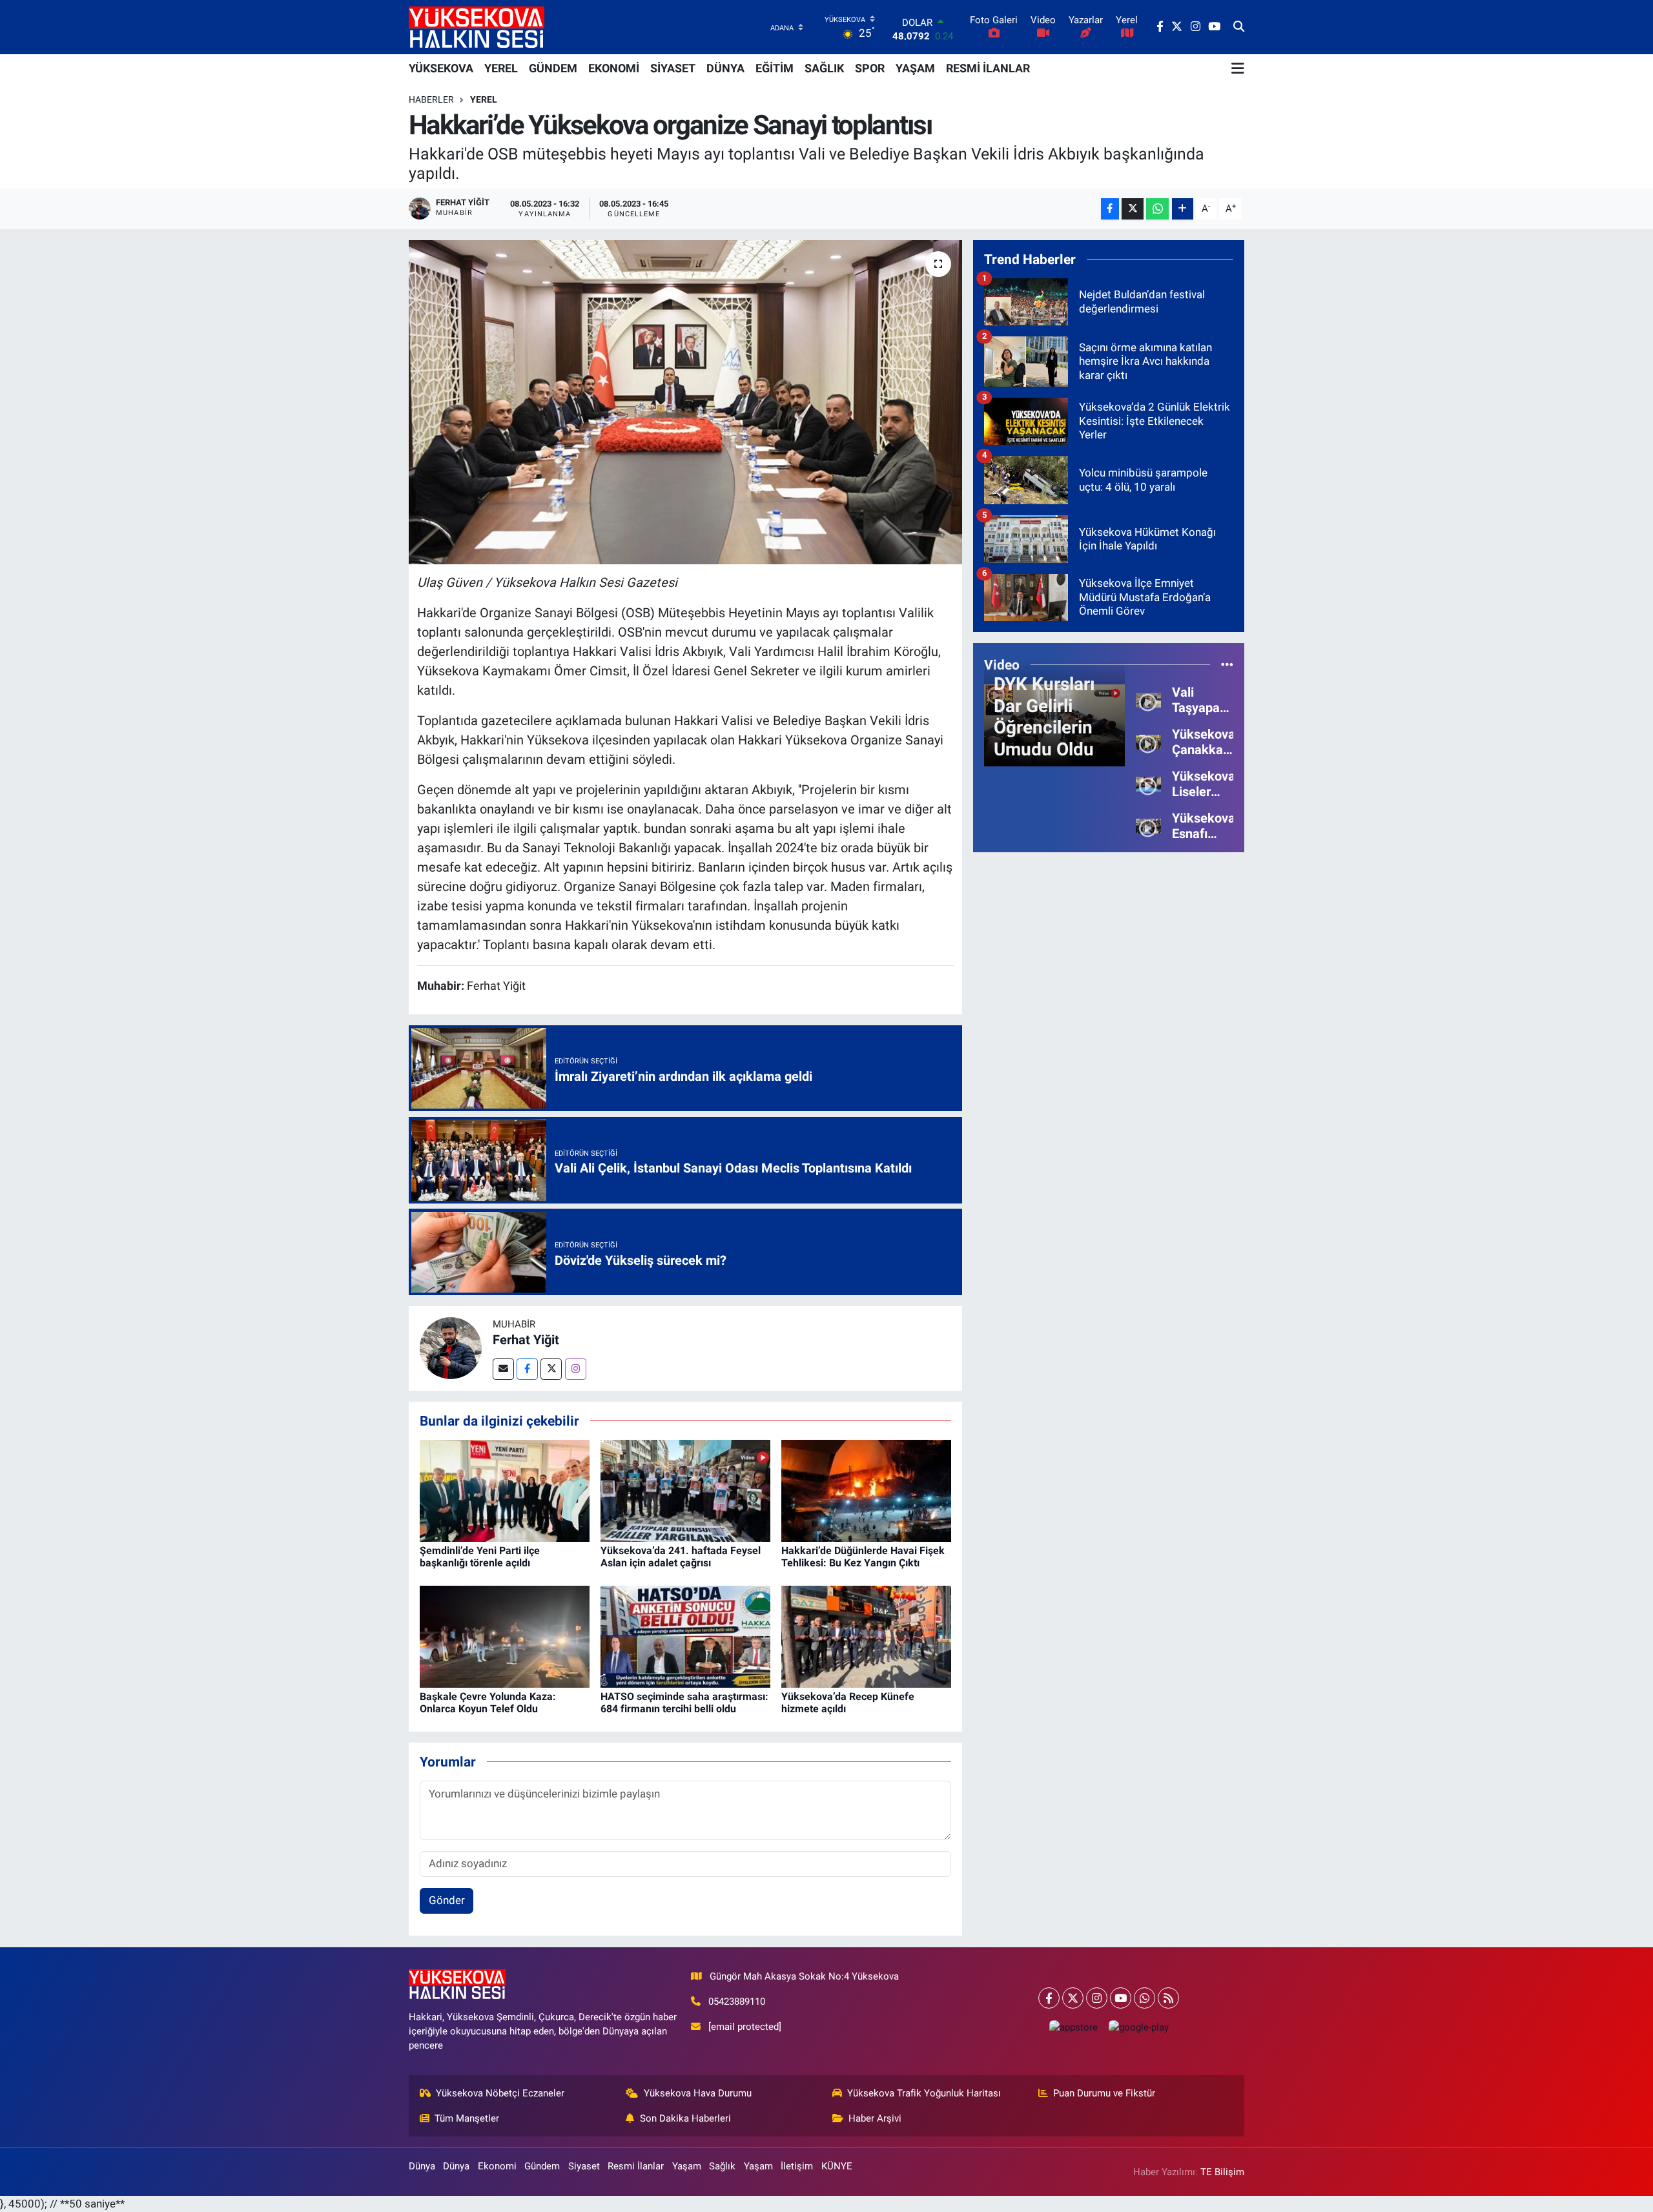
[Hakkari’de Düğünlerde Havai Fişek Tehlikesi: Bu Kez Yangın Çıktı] (866, 1490)
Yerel (484, 99)
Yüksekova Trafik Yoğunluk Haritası (924, 2093)
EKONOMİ (614, 68)
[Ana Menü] (1238, 68)
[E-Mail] (503, 1369)
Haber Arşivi (875, 2118)
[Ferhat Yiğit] (451, 1347)
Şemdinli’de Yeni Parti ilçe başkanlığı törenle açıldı (480, 1557)
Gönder (447, 1900)
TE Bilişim (1222, 2172)
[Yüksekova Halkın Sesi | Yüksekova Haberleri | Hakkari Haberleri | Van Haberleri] (477, 27)
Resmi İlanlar (636, 2166)
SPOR (870, 68)
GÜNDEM (553, 68)
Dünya (422, 2166)
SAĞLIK (824, 68)
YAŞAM (915, 68)
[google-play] (1138, 2027)
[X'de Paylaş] (1133, 209)
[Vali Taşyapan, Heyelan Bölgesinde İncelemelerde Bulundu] (1148, 699)
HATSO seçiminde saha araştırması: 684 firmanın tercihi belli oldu (684, 1703)
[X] (1073, 1998)
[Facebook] (527, 1369)
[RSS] (1168, 1998)
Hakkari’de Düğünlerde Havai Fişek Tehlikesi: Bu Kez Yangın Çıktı (863, 1557)
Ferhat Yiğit (526, 1340)
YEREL (501, 68)
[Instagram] (576, 1369)
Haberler (431, 99)
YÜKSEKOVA (441, 68)
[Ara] (1239, 27)
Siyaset (584, 2166)
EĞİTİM (775, 68)
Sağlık (722, 2166)
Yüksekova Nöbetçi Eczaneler (500, 2093)
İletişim (797, 2166)
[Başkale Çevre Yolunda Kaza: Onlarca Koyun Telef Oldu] (505, 1635)
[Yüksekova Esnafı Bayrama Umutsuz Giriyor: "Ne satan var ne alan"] (1148, 825)
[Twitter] (551, 1369)
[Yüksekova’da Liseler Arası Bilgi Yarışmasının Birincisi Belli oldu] (1148, 783)
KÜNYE (837, 2166)
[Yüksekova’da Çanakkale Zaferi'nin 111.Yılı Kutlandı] (1148, 741)
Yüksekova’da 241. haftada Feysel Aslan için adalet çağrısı (681, 1557)
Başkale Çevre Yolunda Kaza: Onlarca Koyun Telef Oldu (488, 1703)
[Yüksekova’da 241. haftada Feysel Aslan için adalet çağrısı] (685, 1490)
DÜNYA (725, 68)
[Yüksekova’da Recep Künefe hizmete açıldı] (866, 1635)
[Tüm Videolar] (1227, 664)
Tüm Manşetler (467, 2118)
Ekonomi (497, 2166)
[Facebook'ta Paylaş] (1110, 209)
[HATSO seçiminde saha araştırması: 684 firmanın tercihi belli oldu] (685, 1635)
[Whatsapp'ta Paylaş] (1157, 209)
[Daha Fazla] (1183, 209)
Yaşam (687, 2166)
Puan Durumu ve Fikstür (1104, 2093)
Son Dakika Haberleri (685, 2118)
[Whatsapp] (1145, 1998)
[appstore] (1073, 2027)
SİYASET (673, 68)
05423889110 (737, 2002)
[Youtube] (1121, 1998)
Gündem (542, 2166)
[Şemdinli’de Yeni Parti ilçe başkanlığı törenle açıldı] (505, 1490)
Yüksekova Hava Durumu (698, 2093)
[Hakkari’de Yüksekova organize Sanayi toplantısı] (685, 402)
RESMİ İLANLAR (988, 68)
